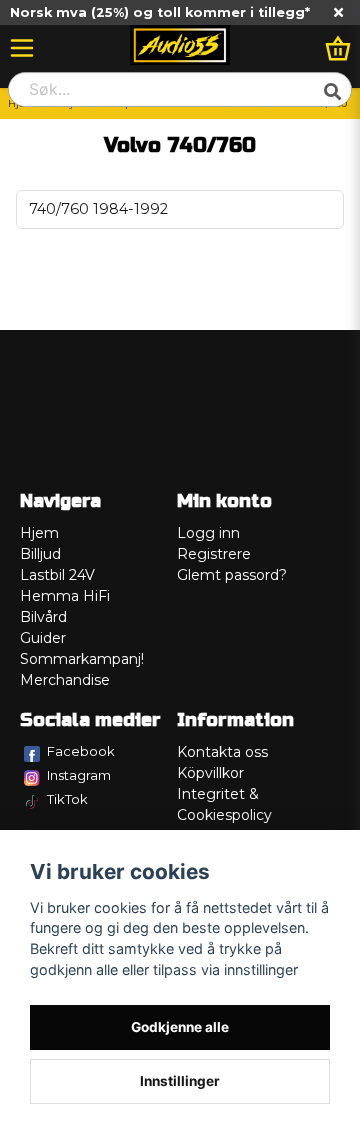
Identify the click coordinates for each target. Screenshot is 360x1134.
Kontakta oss (222, 752)
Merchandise (65, 680)
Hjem (39, 533)
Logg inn (208, 533)
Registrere (214, 554)
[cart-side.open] (338, 48)
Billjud (40, 554)
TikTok (67, 799)
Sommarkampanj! (82, 659)
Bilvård (43, 617)
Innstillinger (180, 1081)
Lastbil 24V (57, 575)
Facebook (81, 751)
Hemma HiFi (65, 596)
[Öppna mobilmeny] (22, 48)
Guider (43, 638)
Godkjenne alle (180, 1027)
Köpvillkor (210, 773)
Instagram (79, 775)
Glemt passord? (232, 575)
